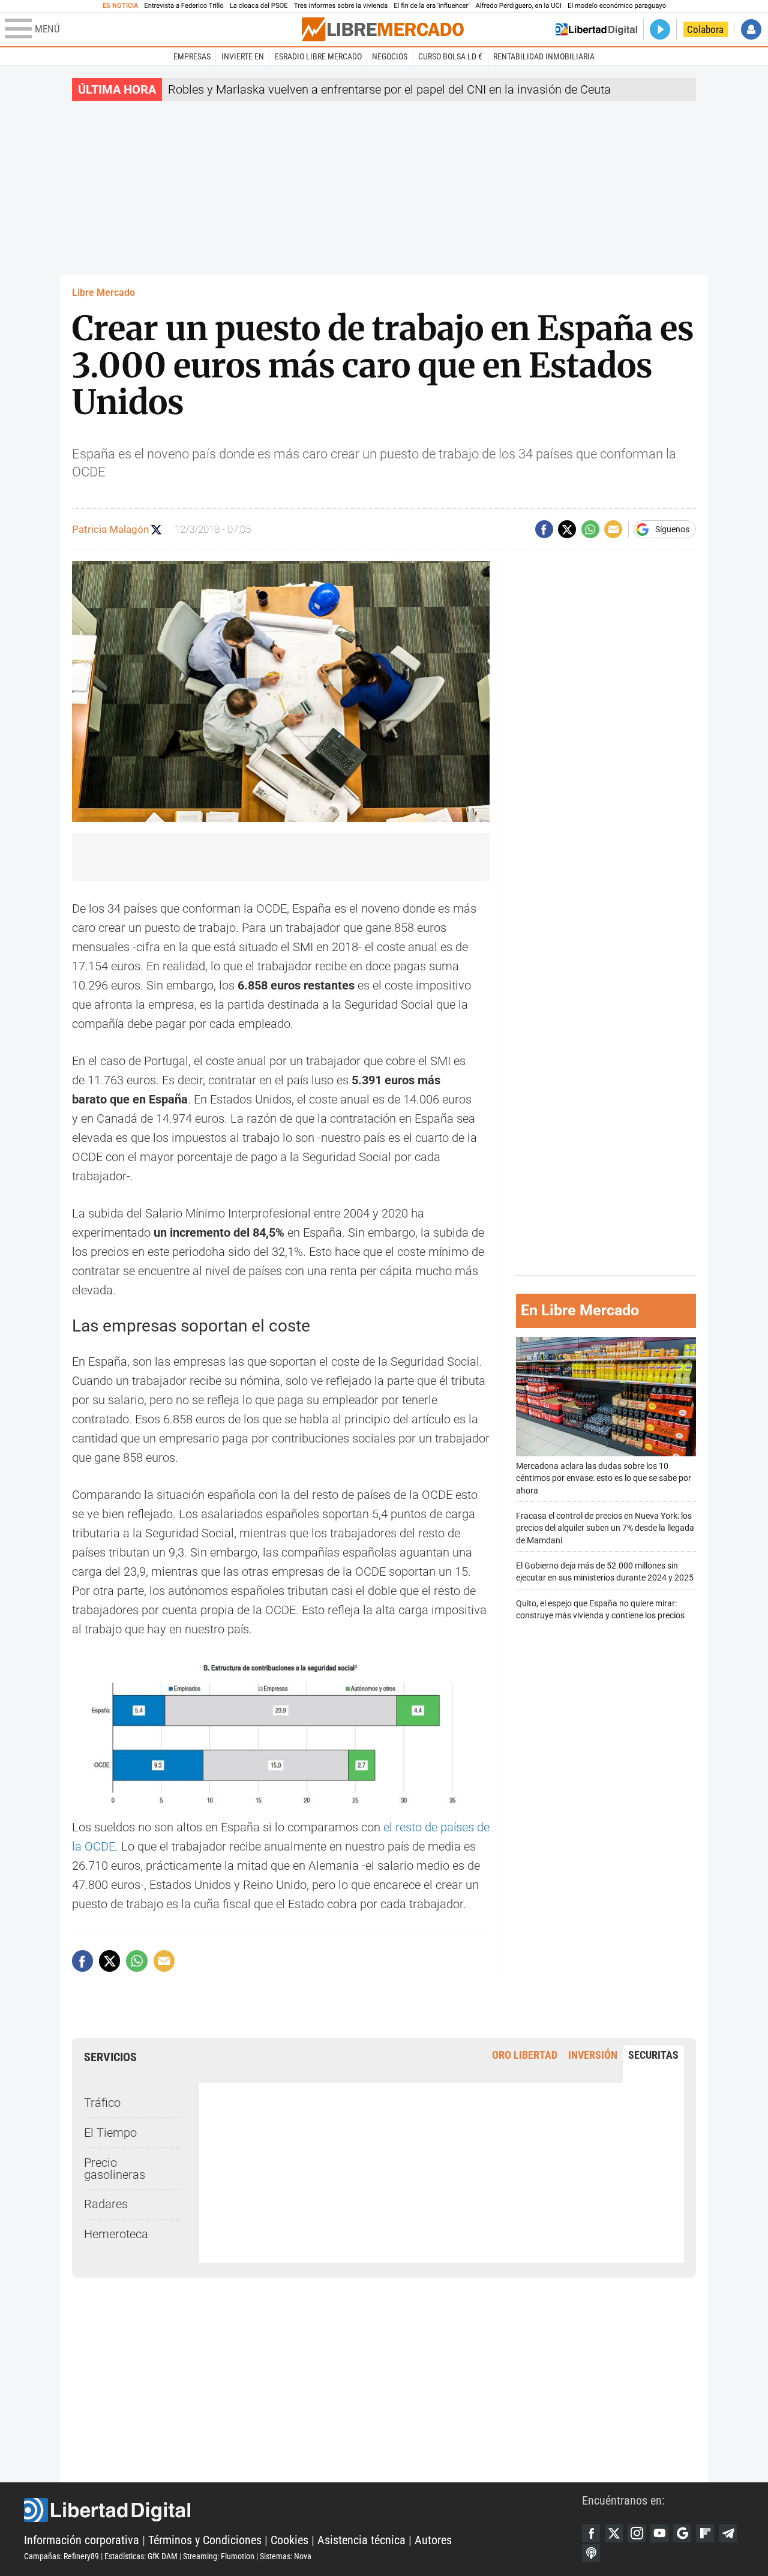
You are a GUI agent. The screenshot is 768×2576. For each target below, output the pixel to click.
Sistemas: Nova (286, 2556)
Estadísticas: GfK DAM (141, 2556)
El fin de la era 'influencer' (431, 6)
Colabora (705, 29)
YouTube (659, 2533)
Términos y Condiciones (205, 2540)
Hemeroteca (116, 2234)
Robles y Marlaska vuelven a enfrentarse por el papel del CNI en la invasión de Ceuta (389, 89)
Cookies (289, 2540)
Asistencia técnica (361, 2540)
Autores (433, 2540)
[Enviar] (590, 529)
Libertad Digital (303, 2510)
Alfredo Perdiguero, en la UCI (519, 6)
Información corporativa (82, 2540)
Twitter (614, 2533)
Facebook (591, 2533)
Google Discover (682, 2533)
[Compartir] (544, 529)
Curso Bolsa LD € (450, 56)
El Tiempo (110, 2133)
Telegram (728, 2533)
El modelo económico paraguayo (617, 6)
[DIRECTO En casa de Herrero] (660, 29)
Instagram (637, 2533)
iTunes (591, 2553)
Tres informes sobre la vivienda (341, 6)
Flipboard (705, 2533)
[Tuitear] (567, 529)
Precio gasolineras (115, 2169)
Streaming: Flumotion (219, 2556)
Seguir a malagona (156, 530)
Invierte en (243, 56)
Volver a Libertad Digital (596, 29)
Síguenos (672, 529)
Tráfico (102, 2103)
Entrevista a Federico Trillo (184, 6)
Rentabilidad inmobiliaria (544, 56)
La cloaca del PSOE (259, 6)
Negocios (390, 56)
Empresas (192, 56)
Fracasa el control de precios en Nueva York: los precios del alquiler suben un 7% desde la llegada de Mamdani (605, 1528)
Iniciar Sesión (751, 29)
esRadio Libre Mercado (318, 56)
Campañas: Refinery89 (61, 2556)
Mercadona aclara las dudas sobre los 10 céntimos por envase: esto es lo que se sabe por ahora (604, 1478)
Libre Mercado (103, 293)
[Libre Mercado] (383, 29)
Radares (106, 2204)
